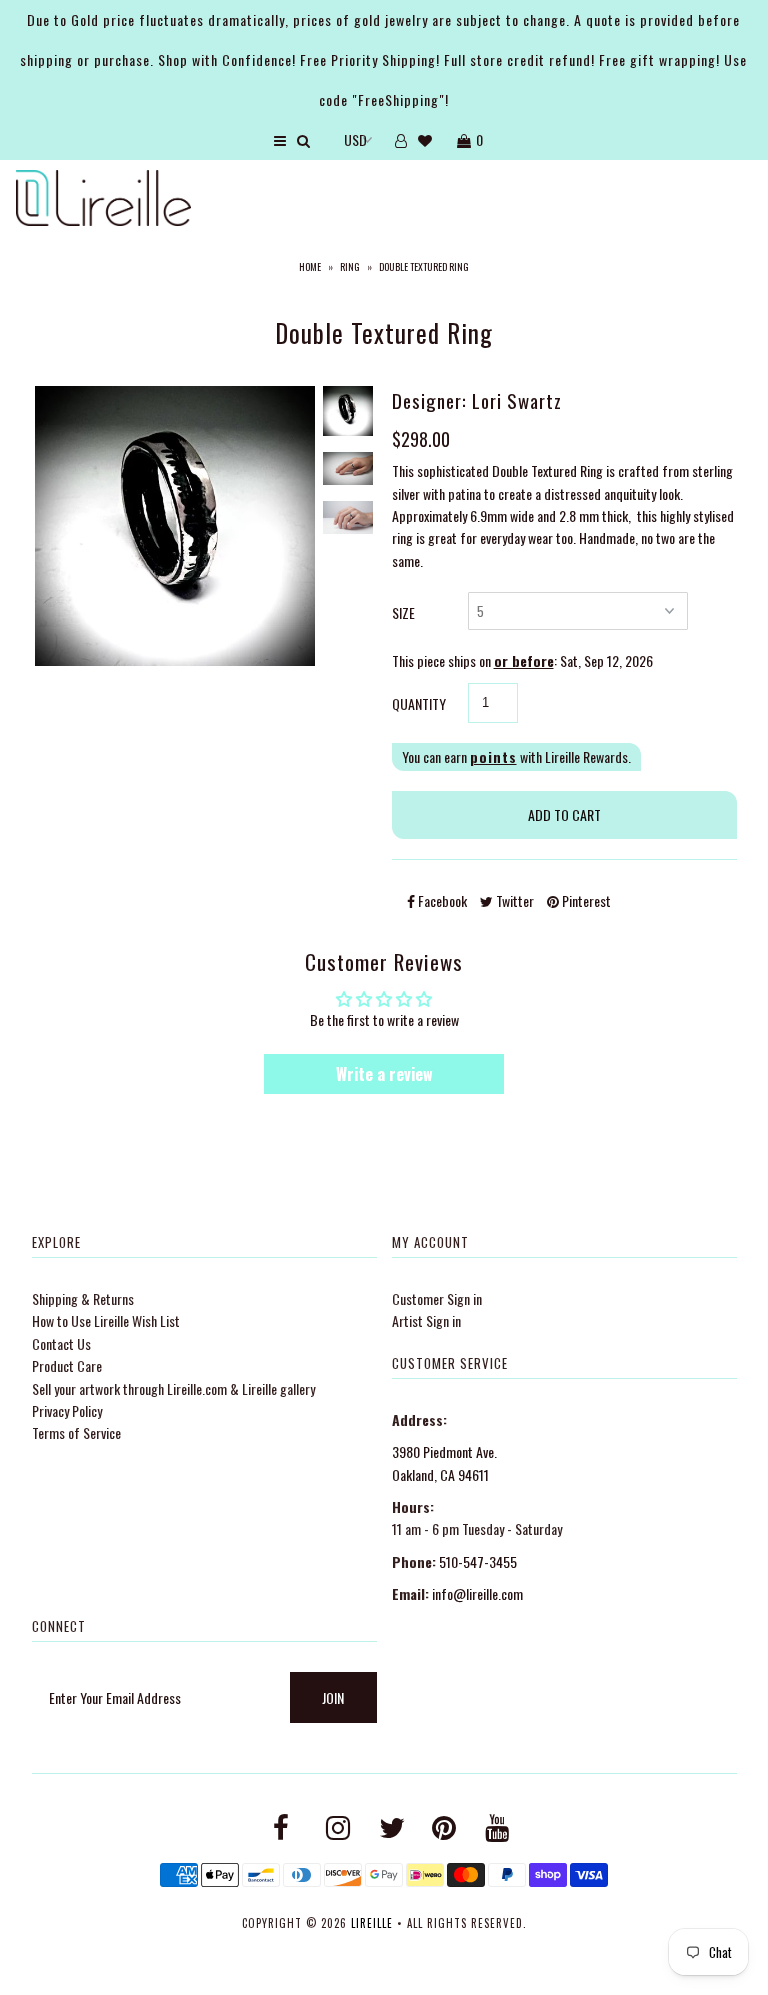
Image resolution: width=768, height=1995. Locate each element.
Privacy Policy (67, 1410)
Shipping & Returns (83, 1298)
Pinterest (585, 900)
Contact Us (61, 1343)
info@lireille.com (477, 1593)
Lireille (372, 1923)
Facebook (441, 900)
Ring (350, 266)
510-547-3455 (478, 1561)
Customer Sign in (437, 1298)
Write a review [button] (384, 1074)
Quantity (419, 703)
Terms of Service (76, 1432)
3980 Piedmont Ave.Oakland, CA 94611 (444, 1462)
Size (403, 612)
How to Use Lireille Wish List (106, 1320)
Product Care (67, 1365)
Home (310, 266)
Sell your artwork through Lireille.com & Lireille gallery (173, 1388)
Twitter (513, 900)
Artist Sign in (426, 1320)
